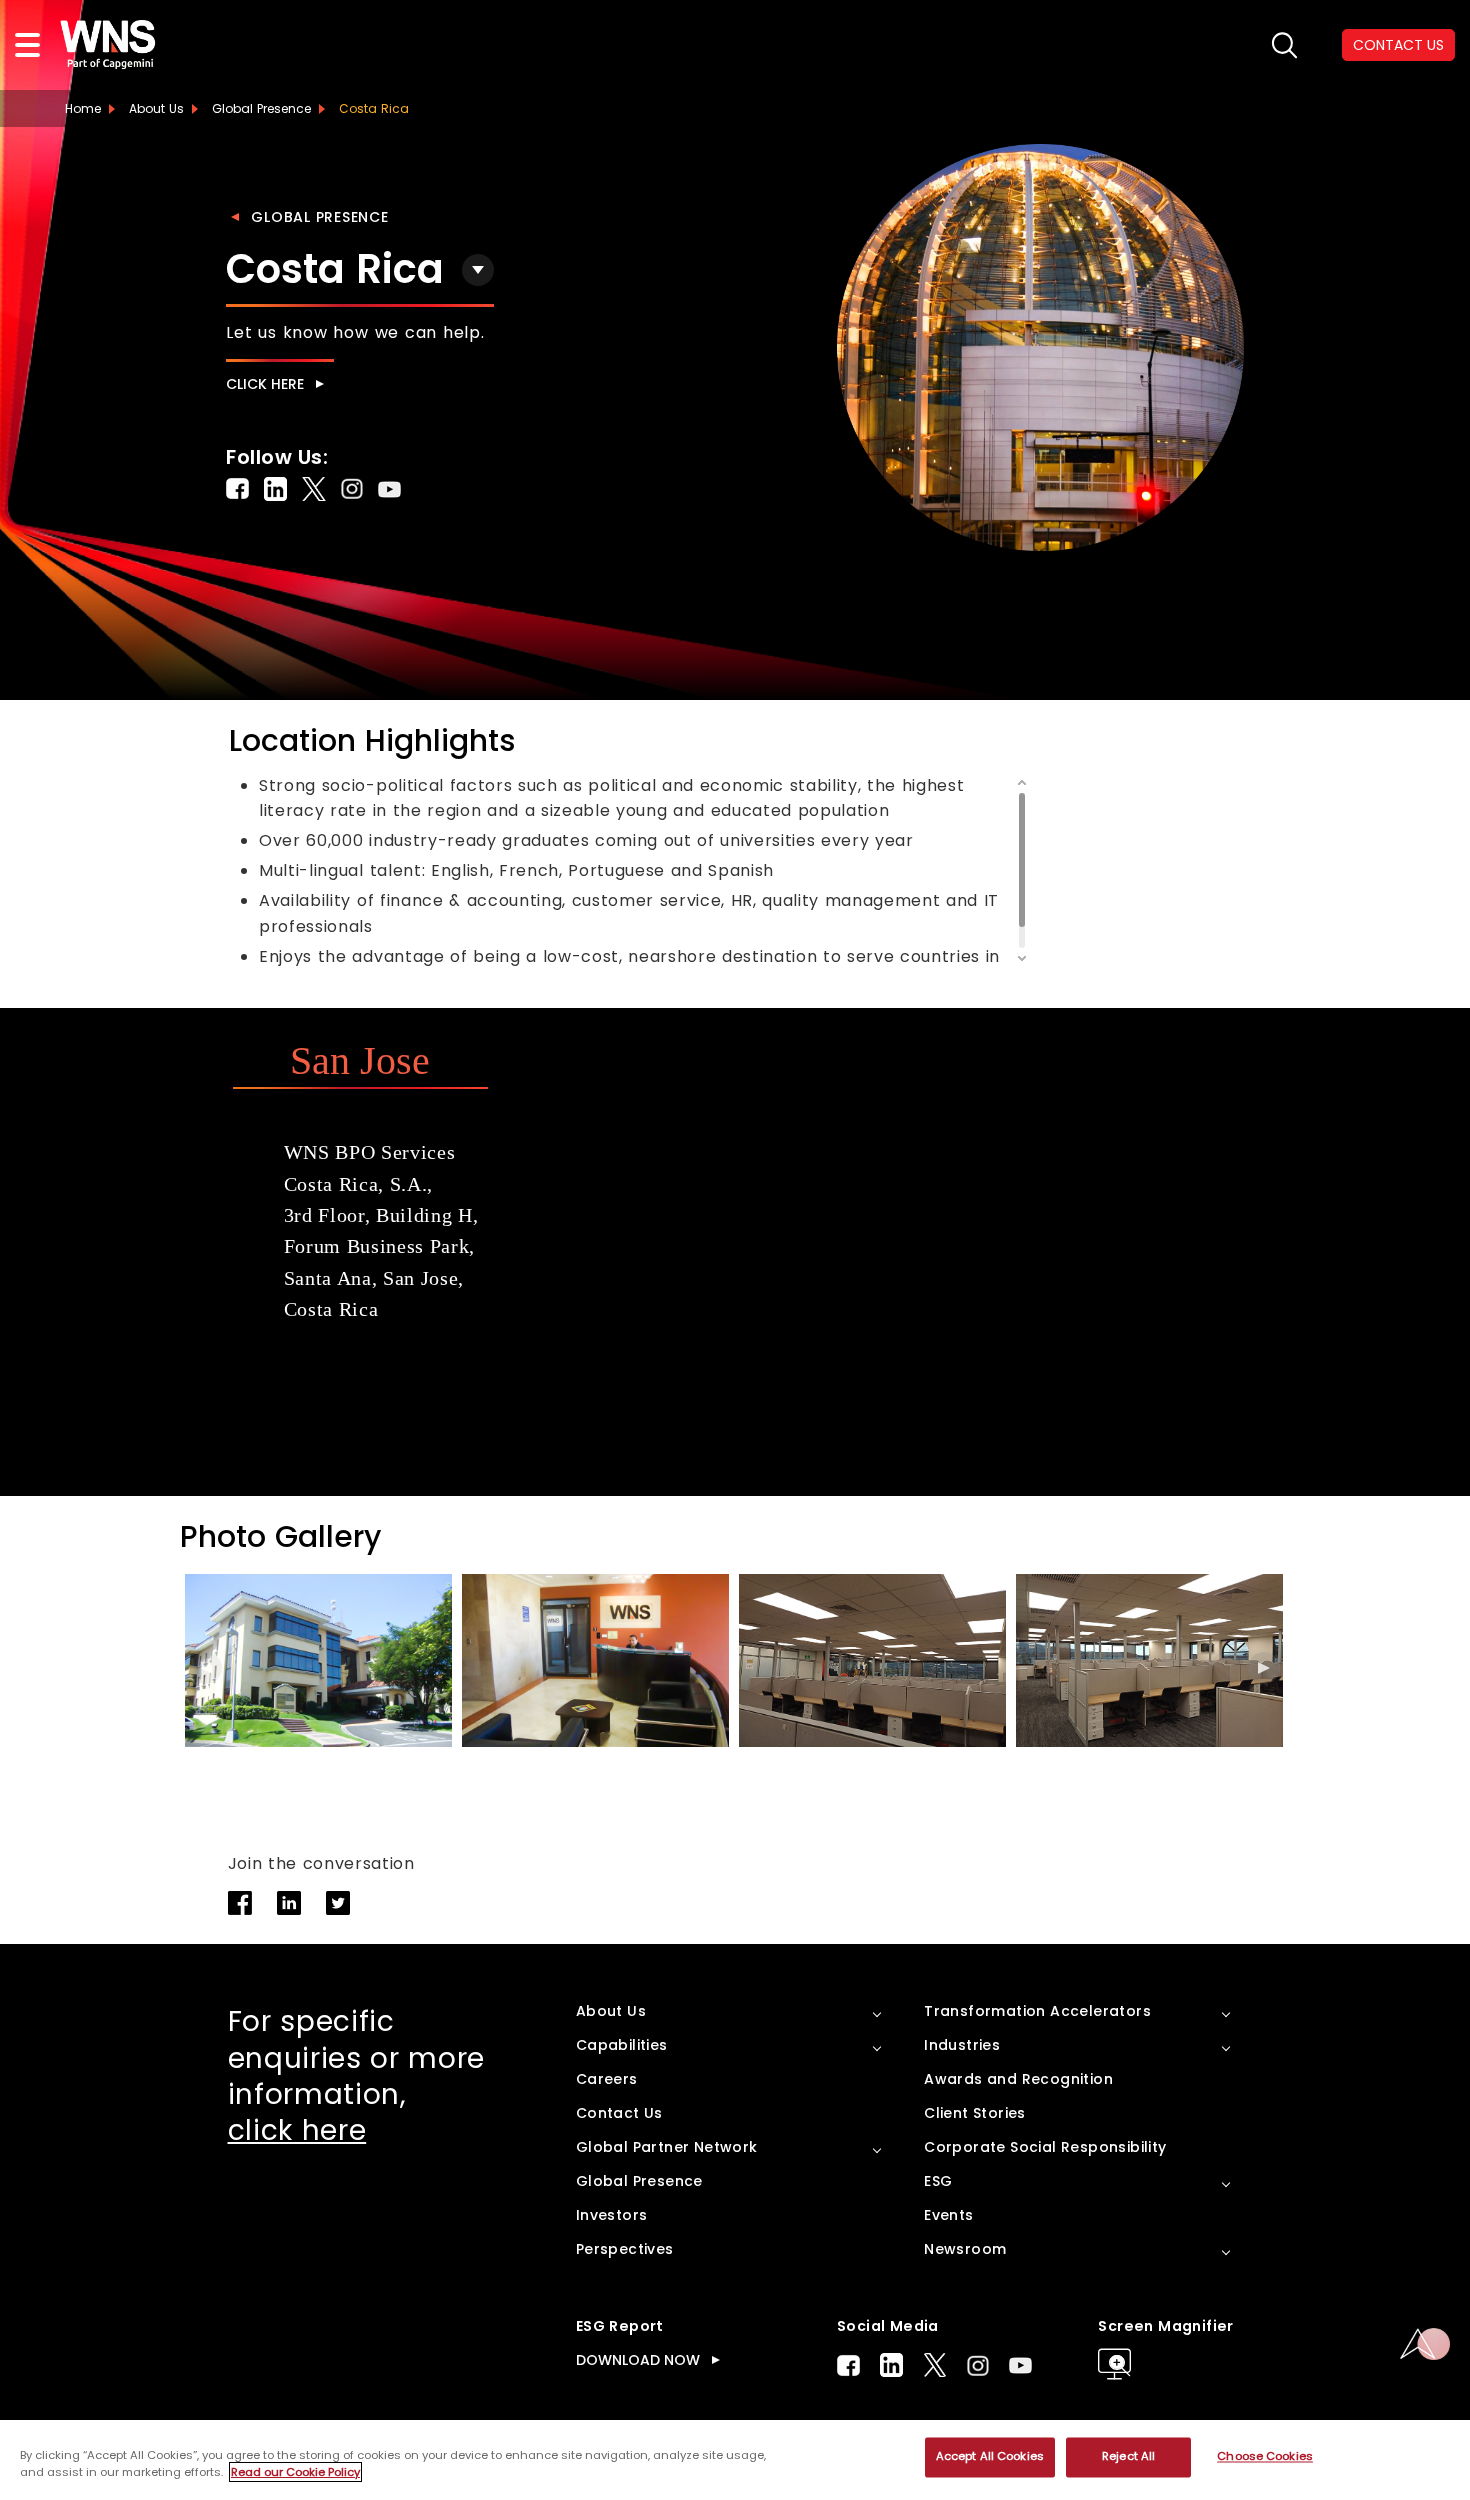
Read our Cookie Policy (295, 2472)
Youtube (1020, 2365)
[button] (1264, 1668)
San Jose (360, 1060)
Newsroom (965, 2249)
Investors (612, 2215)
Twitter (935, 2365)
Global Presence (320, 217)
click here (297, 2130)
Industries (962, 2045)
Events (948, 2215)
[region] (735, 2460)
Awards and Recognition (1018, 2079)
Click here (265, 384)
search (1284, 45)
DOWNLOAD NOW (638, 2360)
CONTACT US (1398, 45)
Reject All (1128, 2457)
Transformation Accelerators (1037, 2011)
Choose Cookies (1265, 2457)
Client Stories (975, 2113)
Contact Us (619, 2113)
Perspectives (625, 2249)
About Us (156, 108)
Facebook (848, 2365)
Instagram (978, 2365)
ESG (938, 2181)
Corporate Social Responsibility (1045, 2147)
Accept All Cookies (990, 2457)
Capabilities (622, 2045)
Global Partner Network (667, 2147)
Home (83, 108)
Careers (607, 2079)
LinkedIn (891, 2365)
